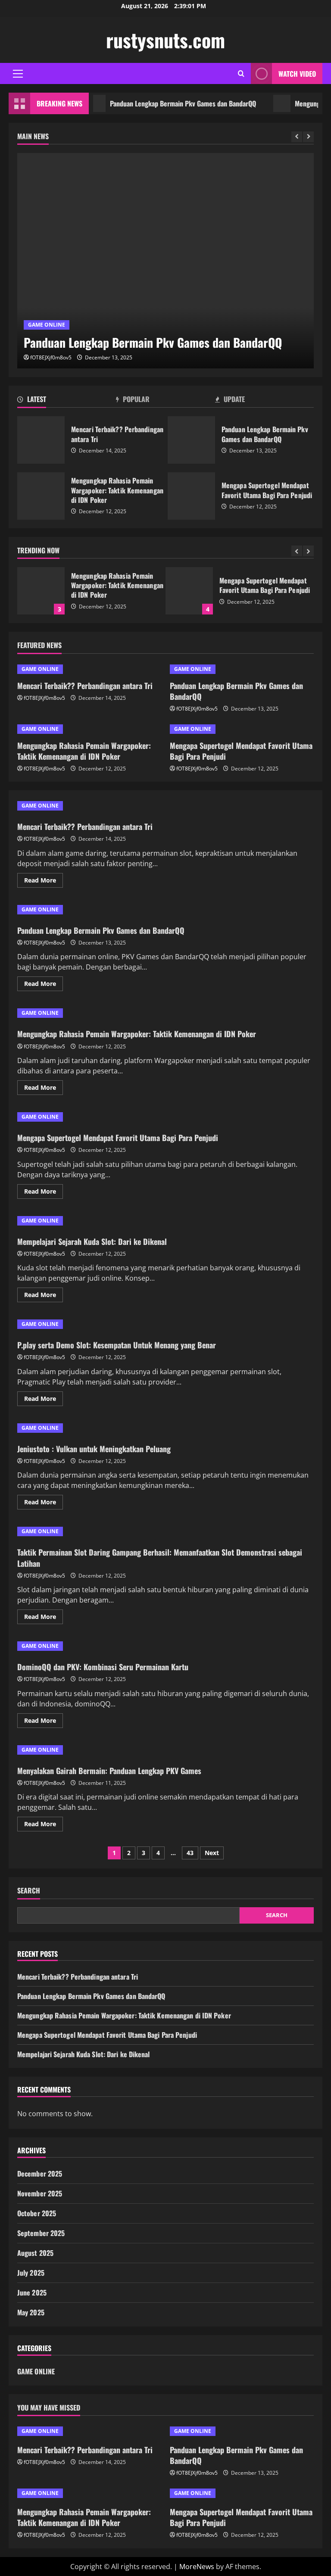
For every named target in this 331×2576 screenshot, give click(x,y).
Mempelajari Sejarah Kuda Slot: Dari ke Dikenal (92, 1241)
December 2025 (40, 2174)
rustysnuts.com (165, 40)
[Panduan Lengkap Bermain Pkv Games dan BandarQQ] (165, 261)
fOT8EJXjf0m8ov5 (51, 357)
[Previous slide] (297, 137)
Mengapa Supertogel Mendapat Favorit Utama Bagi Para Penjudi (191, 496)
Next (212, 1853)
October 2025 (37, 2213)
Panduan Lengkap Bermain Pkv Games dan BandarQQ (158, 103)
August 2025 (35, 2253)
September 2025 (41, 2233)
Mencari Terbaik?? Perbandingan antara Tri (41, 440)
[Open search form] (241, 73)
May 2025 (31, 2312)
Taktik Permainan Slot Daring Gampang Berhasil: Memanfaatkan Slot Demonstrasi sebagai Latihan (160, 1558)
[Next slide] (308, 137)
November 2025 (40, 2193)
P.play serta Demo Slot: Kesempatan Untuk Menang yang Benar (117, 1345)
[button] (18, 74)
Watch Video (297, 74)
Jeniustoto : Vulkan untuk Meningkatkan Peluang (94, 1449)
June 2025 (32, 2292)
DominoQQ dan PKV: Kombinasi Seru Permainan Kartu (103, 1667)
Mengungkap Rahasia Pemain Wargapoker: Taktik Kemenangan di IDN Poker (41, 496)
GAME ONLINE (47, 325)
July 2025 (31, 2273)
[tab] (67, 401)
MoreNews (197, 2567)
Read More (44, 882)
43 (190, 1853)
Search (29, 1891)
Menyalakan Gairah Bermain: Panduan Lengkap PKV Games (109, 1771)
